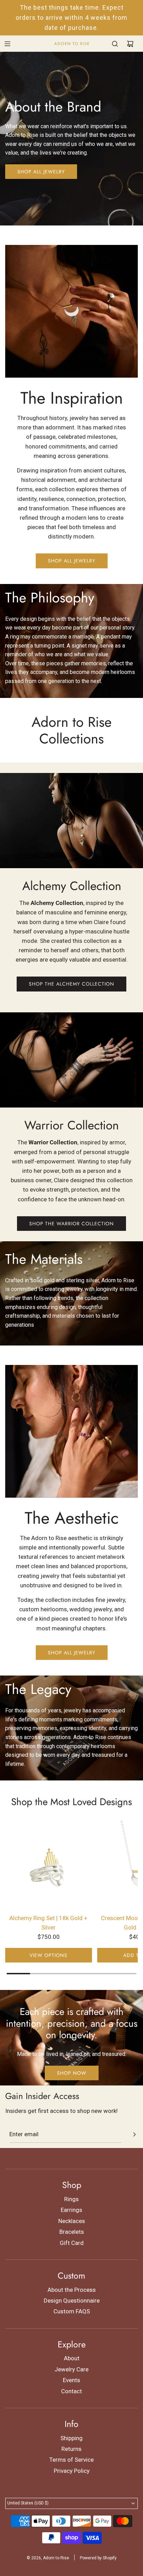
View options (48, 1955)
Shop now (72, 2073)
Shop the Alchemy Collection (71, 984)
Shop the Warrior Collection (71, 1224)
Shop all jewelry (41, 172)
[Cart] (130, 44)
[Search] (115, 44)
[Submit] (134, 2134)
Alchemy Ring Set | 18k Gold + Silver (48, 1923)
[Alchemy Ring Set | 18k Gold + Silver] (49, 1864)
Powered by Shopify (98, 2558)
